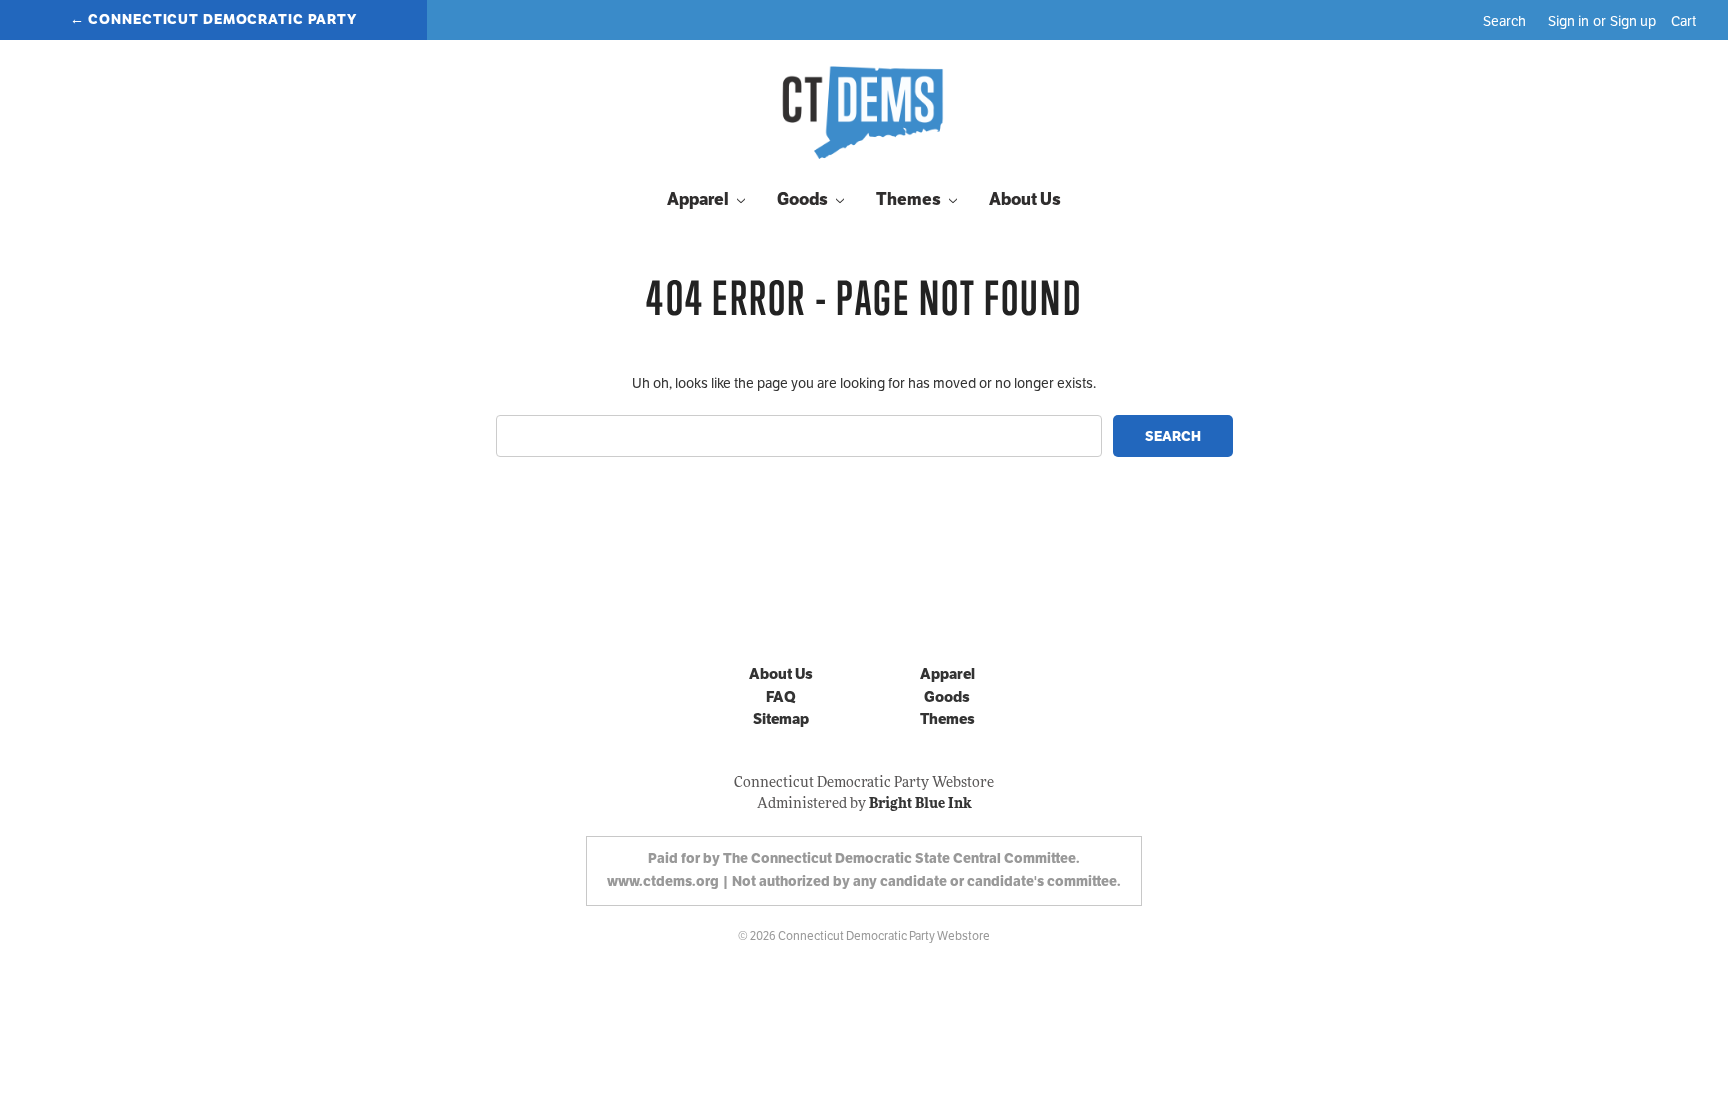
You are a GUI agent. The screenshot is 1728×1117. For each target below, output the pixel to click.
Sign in (1568, 21)
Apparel (699, 199)
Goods (804, 199)
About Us (1025, 199)
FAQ (781, 696)
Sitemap (781, 718)
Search (1504, 21)
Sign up (1633, 21)
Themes (910, 199)
